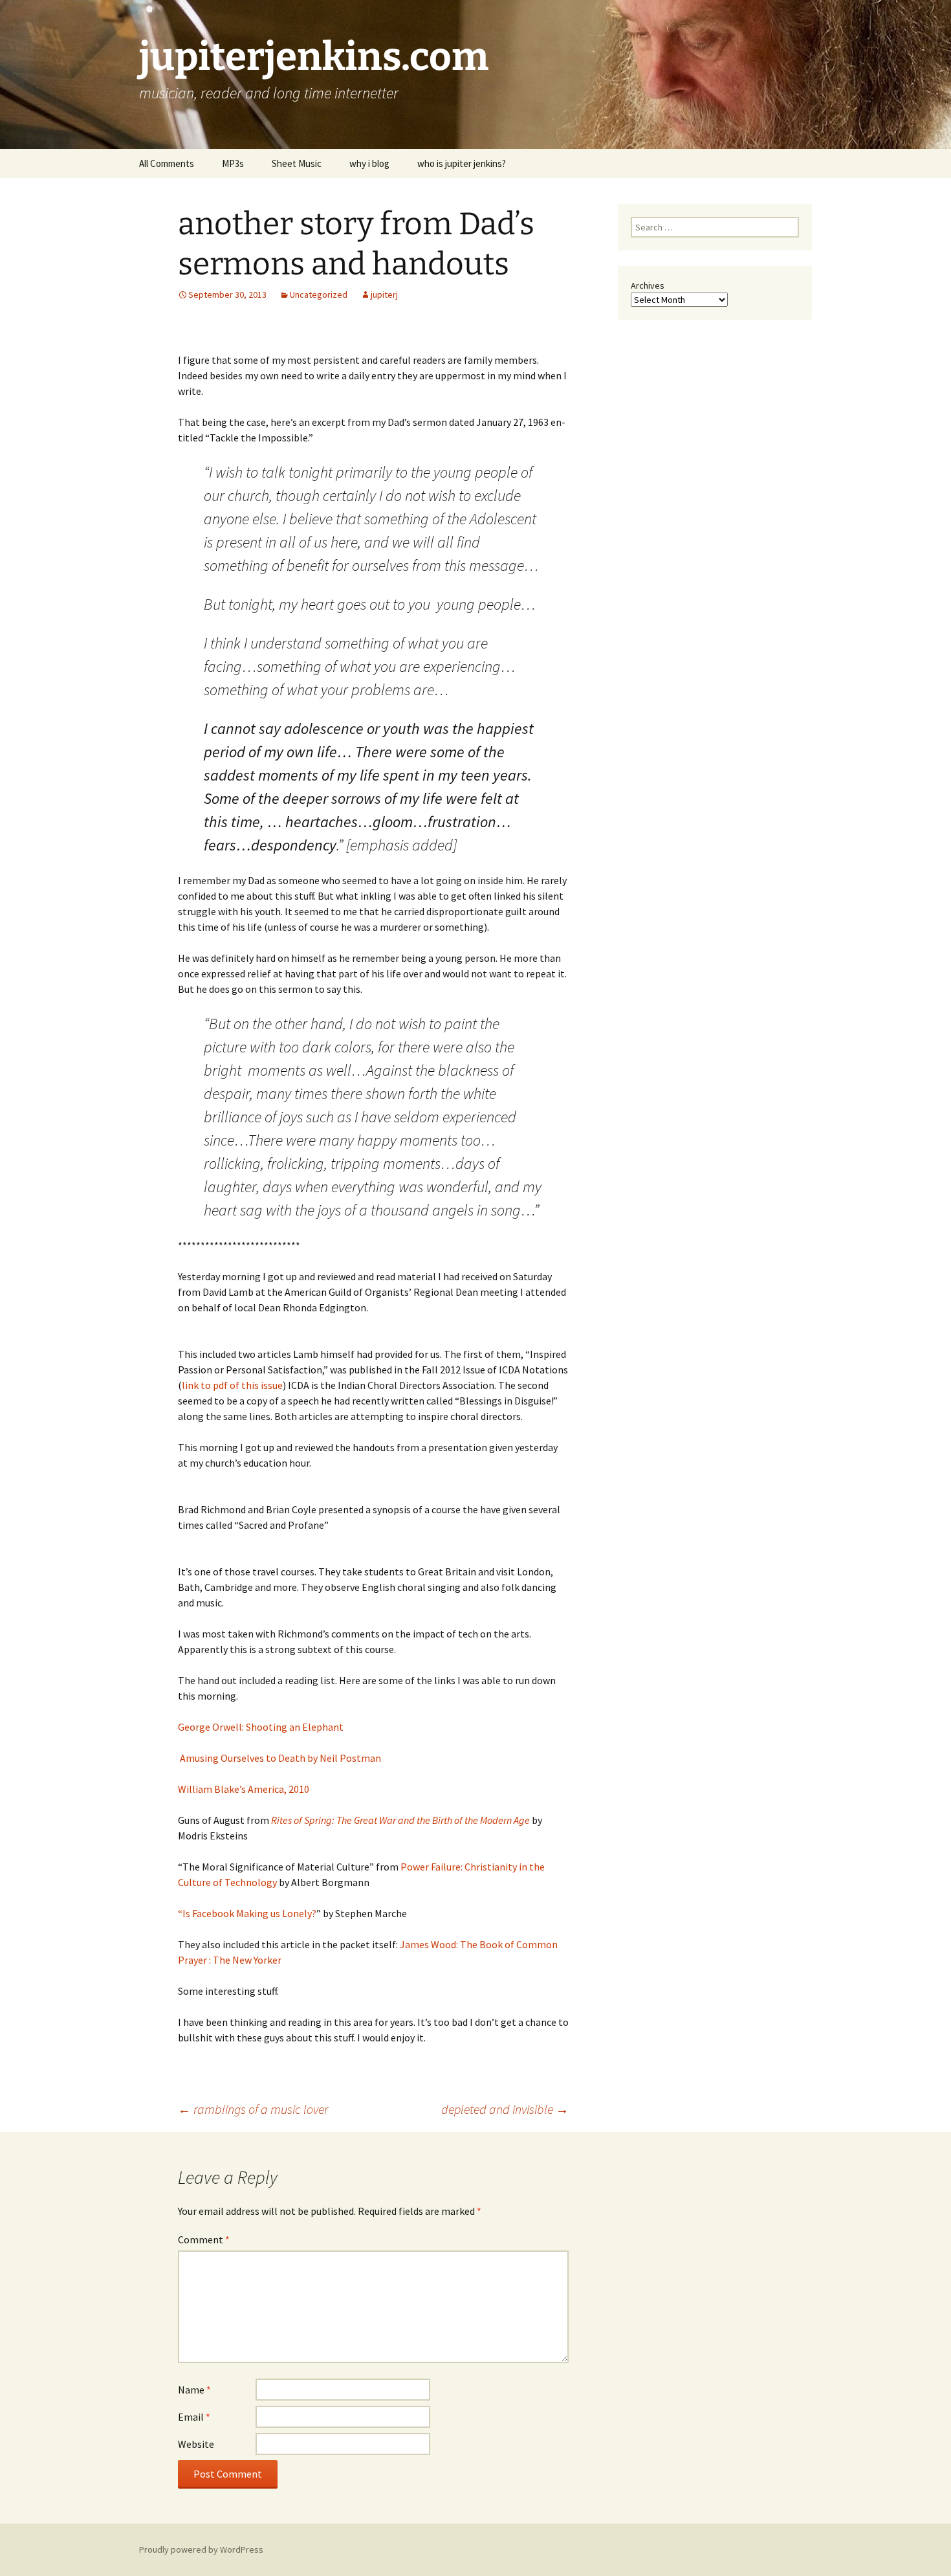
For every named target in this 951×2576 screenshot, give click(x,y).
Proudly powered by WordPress (201, 2549)
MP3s (233, 163)
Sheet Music (297, 163)
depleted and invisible (505, 2109)
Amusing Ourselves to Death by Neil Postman (279, 1758)
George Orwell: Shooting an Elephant (261, 1727)
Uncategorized (319, 294)
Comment (204, 2239)
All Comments (167, 163)
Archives (648, 285)
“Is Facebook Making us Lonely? (247, 1913)
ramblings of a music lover (253, 2109)
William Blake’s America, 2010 (244, 1789)
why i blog (369, 163)
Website (196, 2444)
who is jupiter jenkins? (462, 163)
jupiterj (384, 294)
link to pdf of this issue (232, 1385)
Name (194, 2390)
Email (194, 2417)
